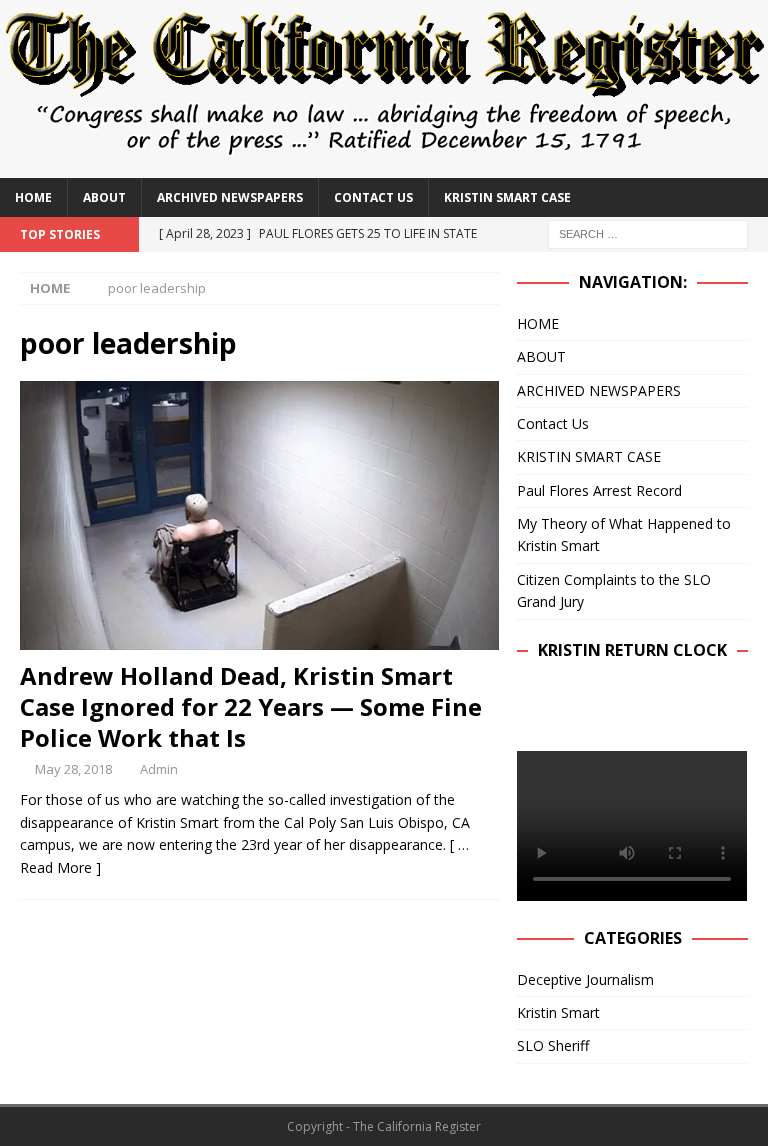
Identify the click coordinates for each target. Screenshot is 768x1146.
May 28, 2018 (73, 769)
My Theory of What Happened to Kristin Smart (624, 534)
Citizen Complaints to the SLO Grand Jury (614, 590)
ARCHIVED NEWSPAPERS (230, 197)
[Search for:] (648, 232)
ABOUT (104, 197)
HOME (33, 197)
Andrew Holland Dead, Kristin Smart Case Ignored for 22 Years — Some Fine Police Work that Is (251, 706)
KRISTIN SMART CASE (507, 197)
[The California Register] (384, 165)
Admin (159, 769)
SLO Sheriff (553, 1045)
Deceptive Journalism (585, 979)
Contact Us (373, 197)
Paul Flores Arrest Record (599, 490)
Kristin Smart (558, 1012)
